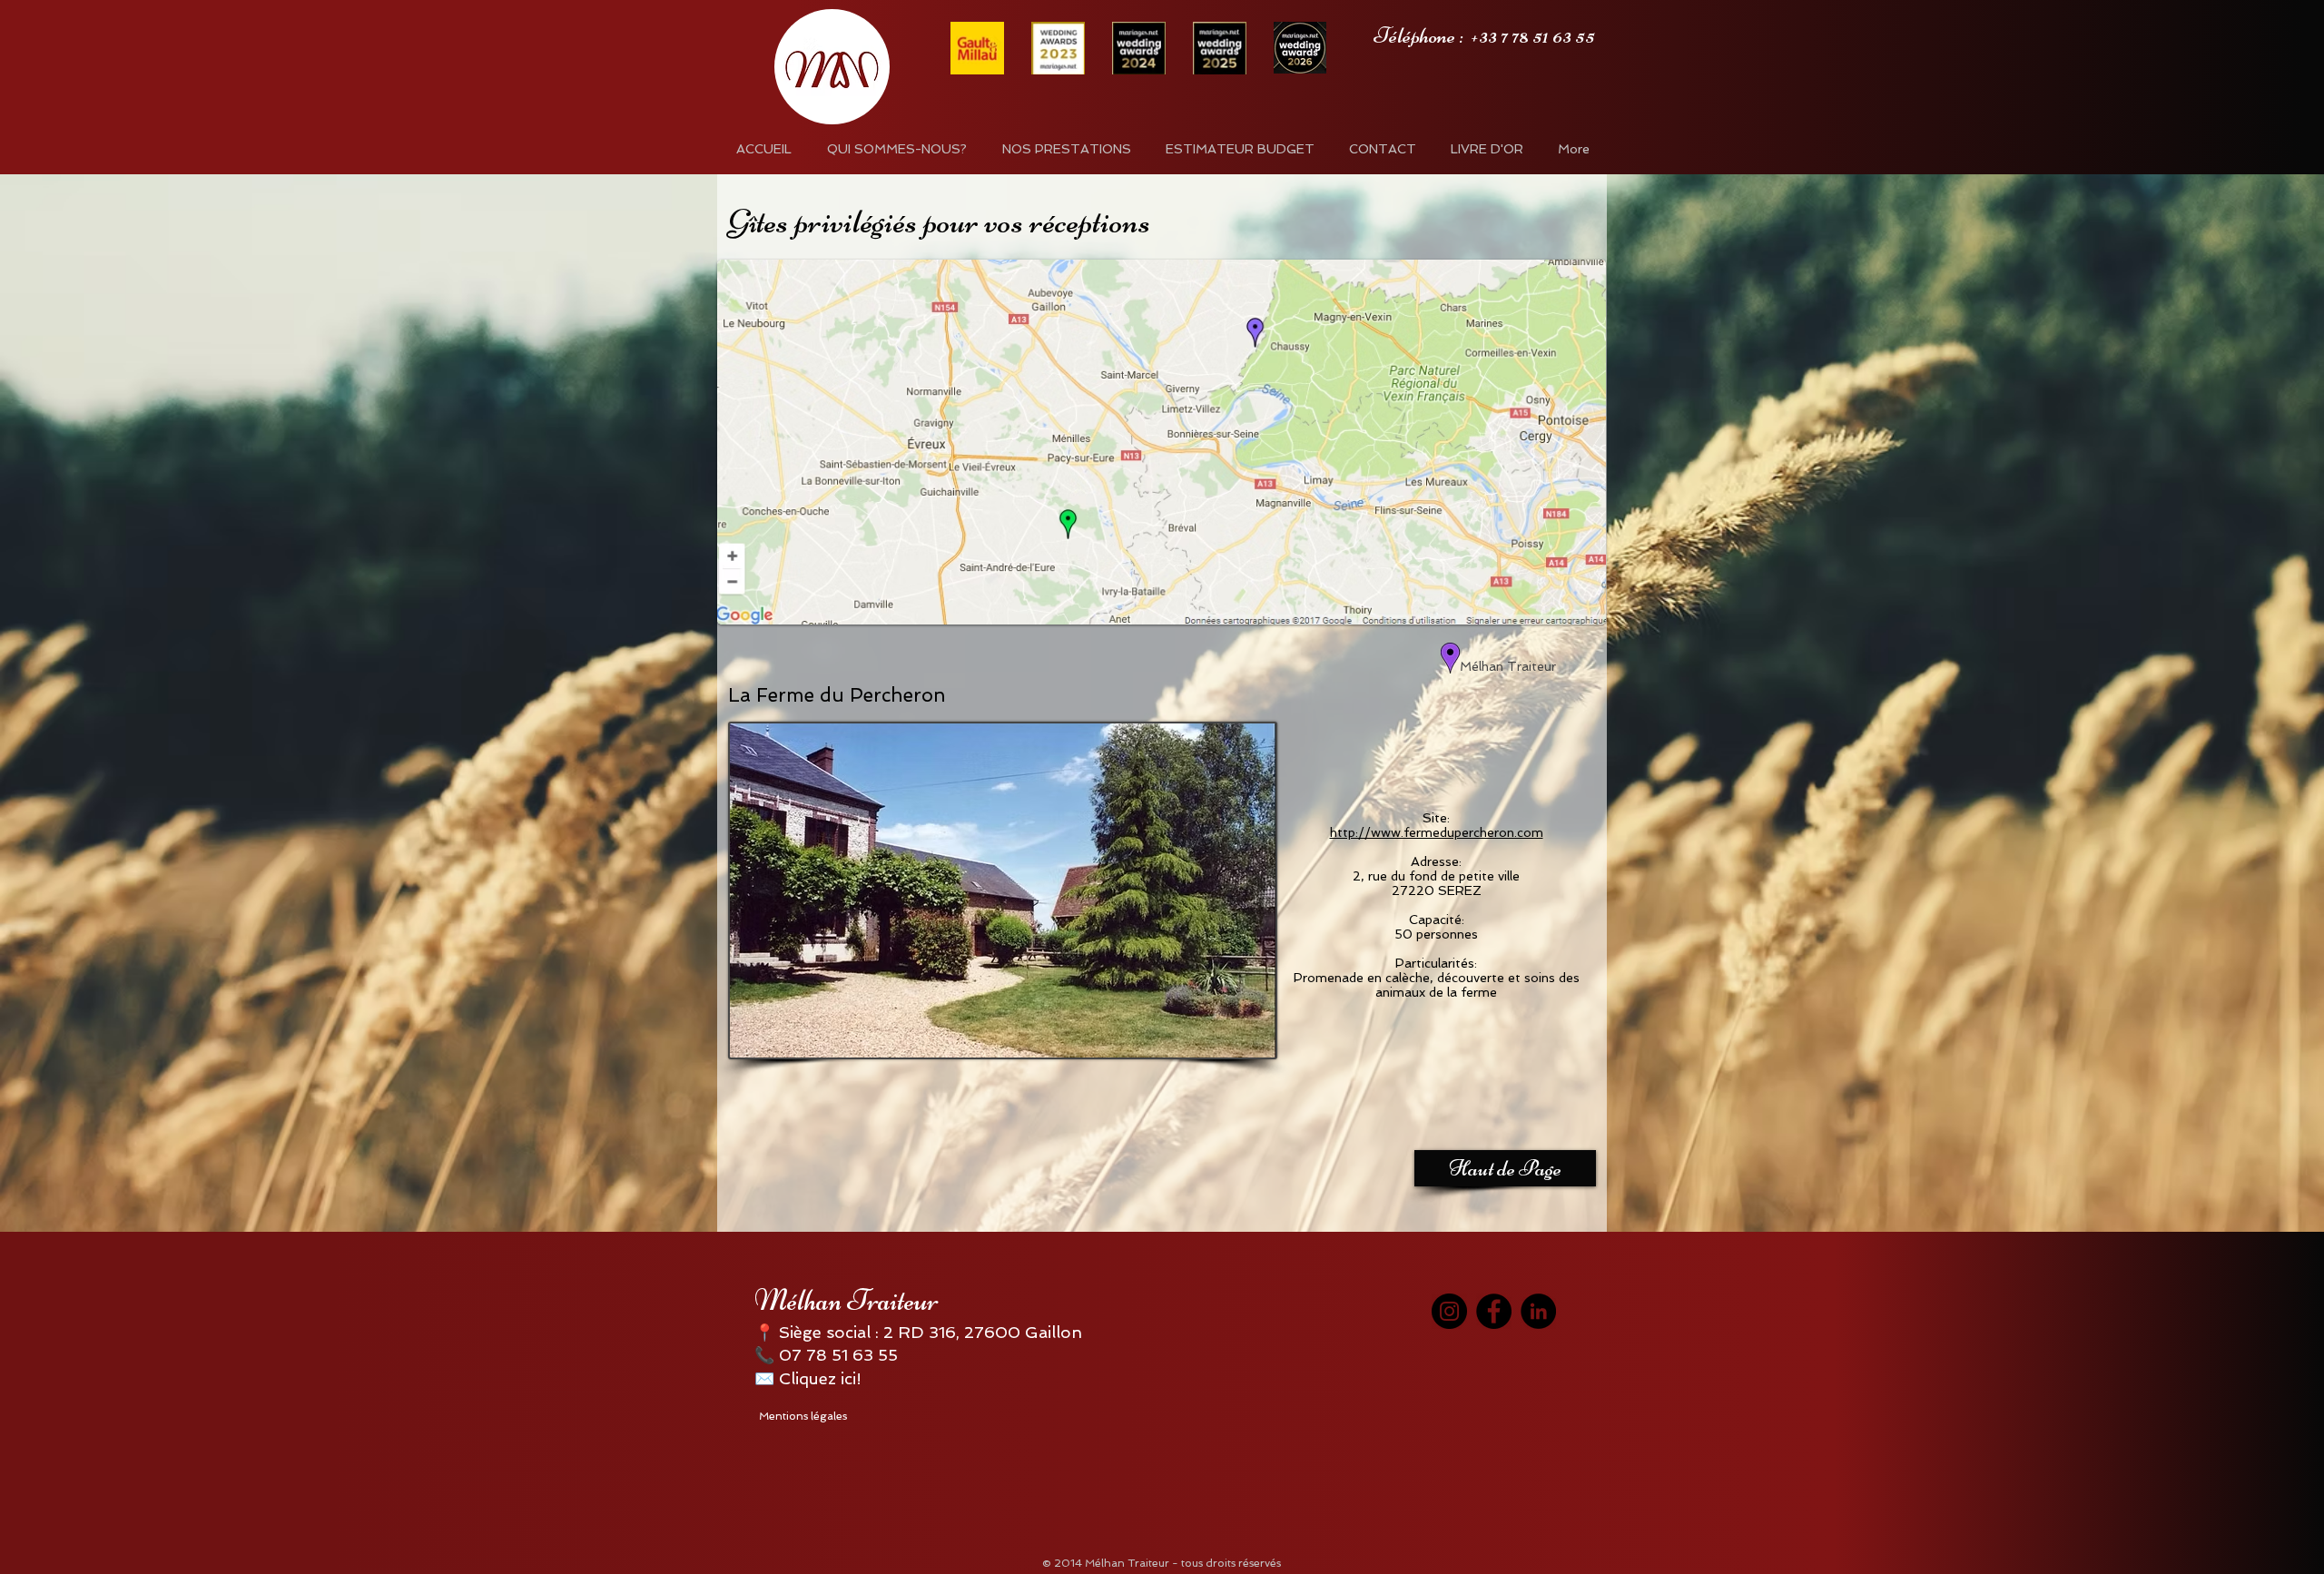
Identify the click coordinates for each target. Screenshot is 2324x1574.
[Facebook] (1494, 1311)
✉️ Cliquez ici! (808, 1378)
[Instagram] (1449, 1311)
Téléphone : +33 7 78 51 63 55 (1484, 35)
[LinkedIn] (1538, 1311)
